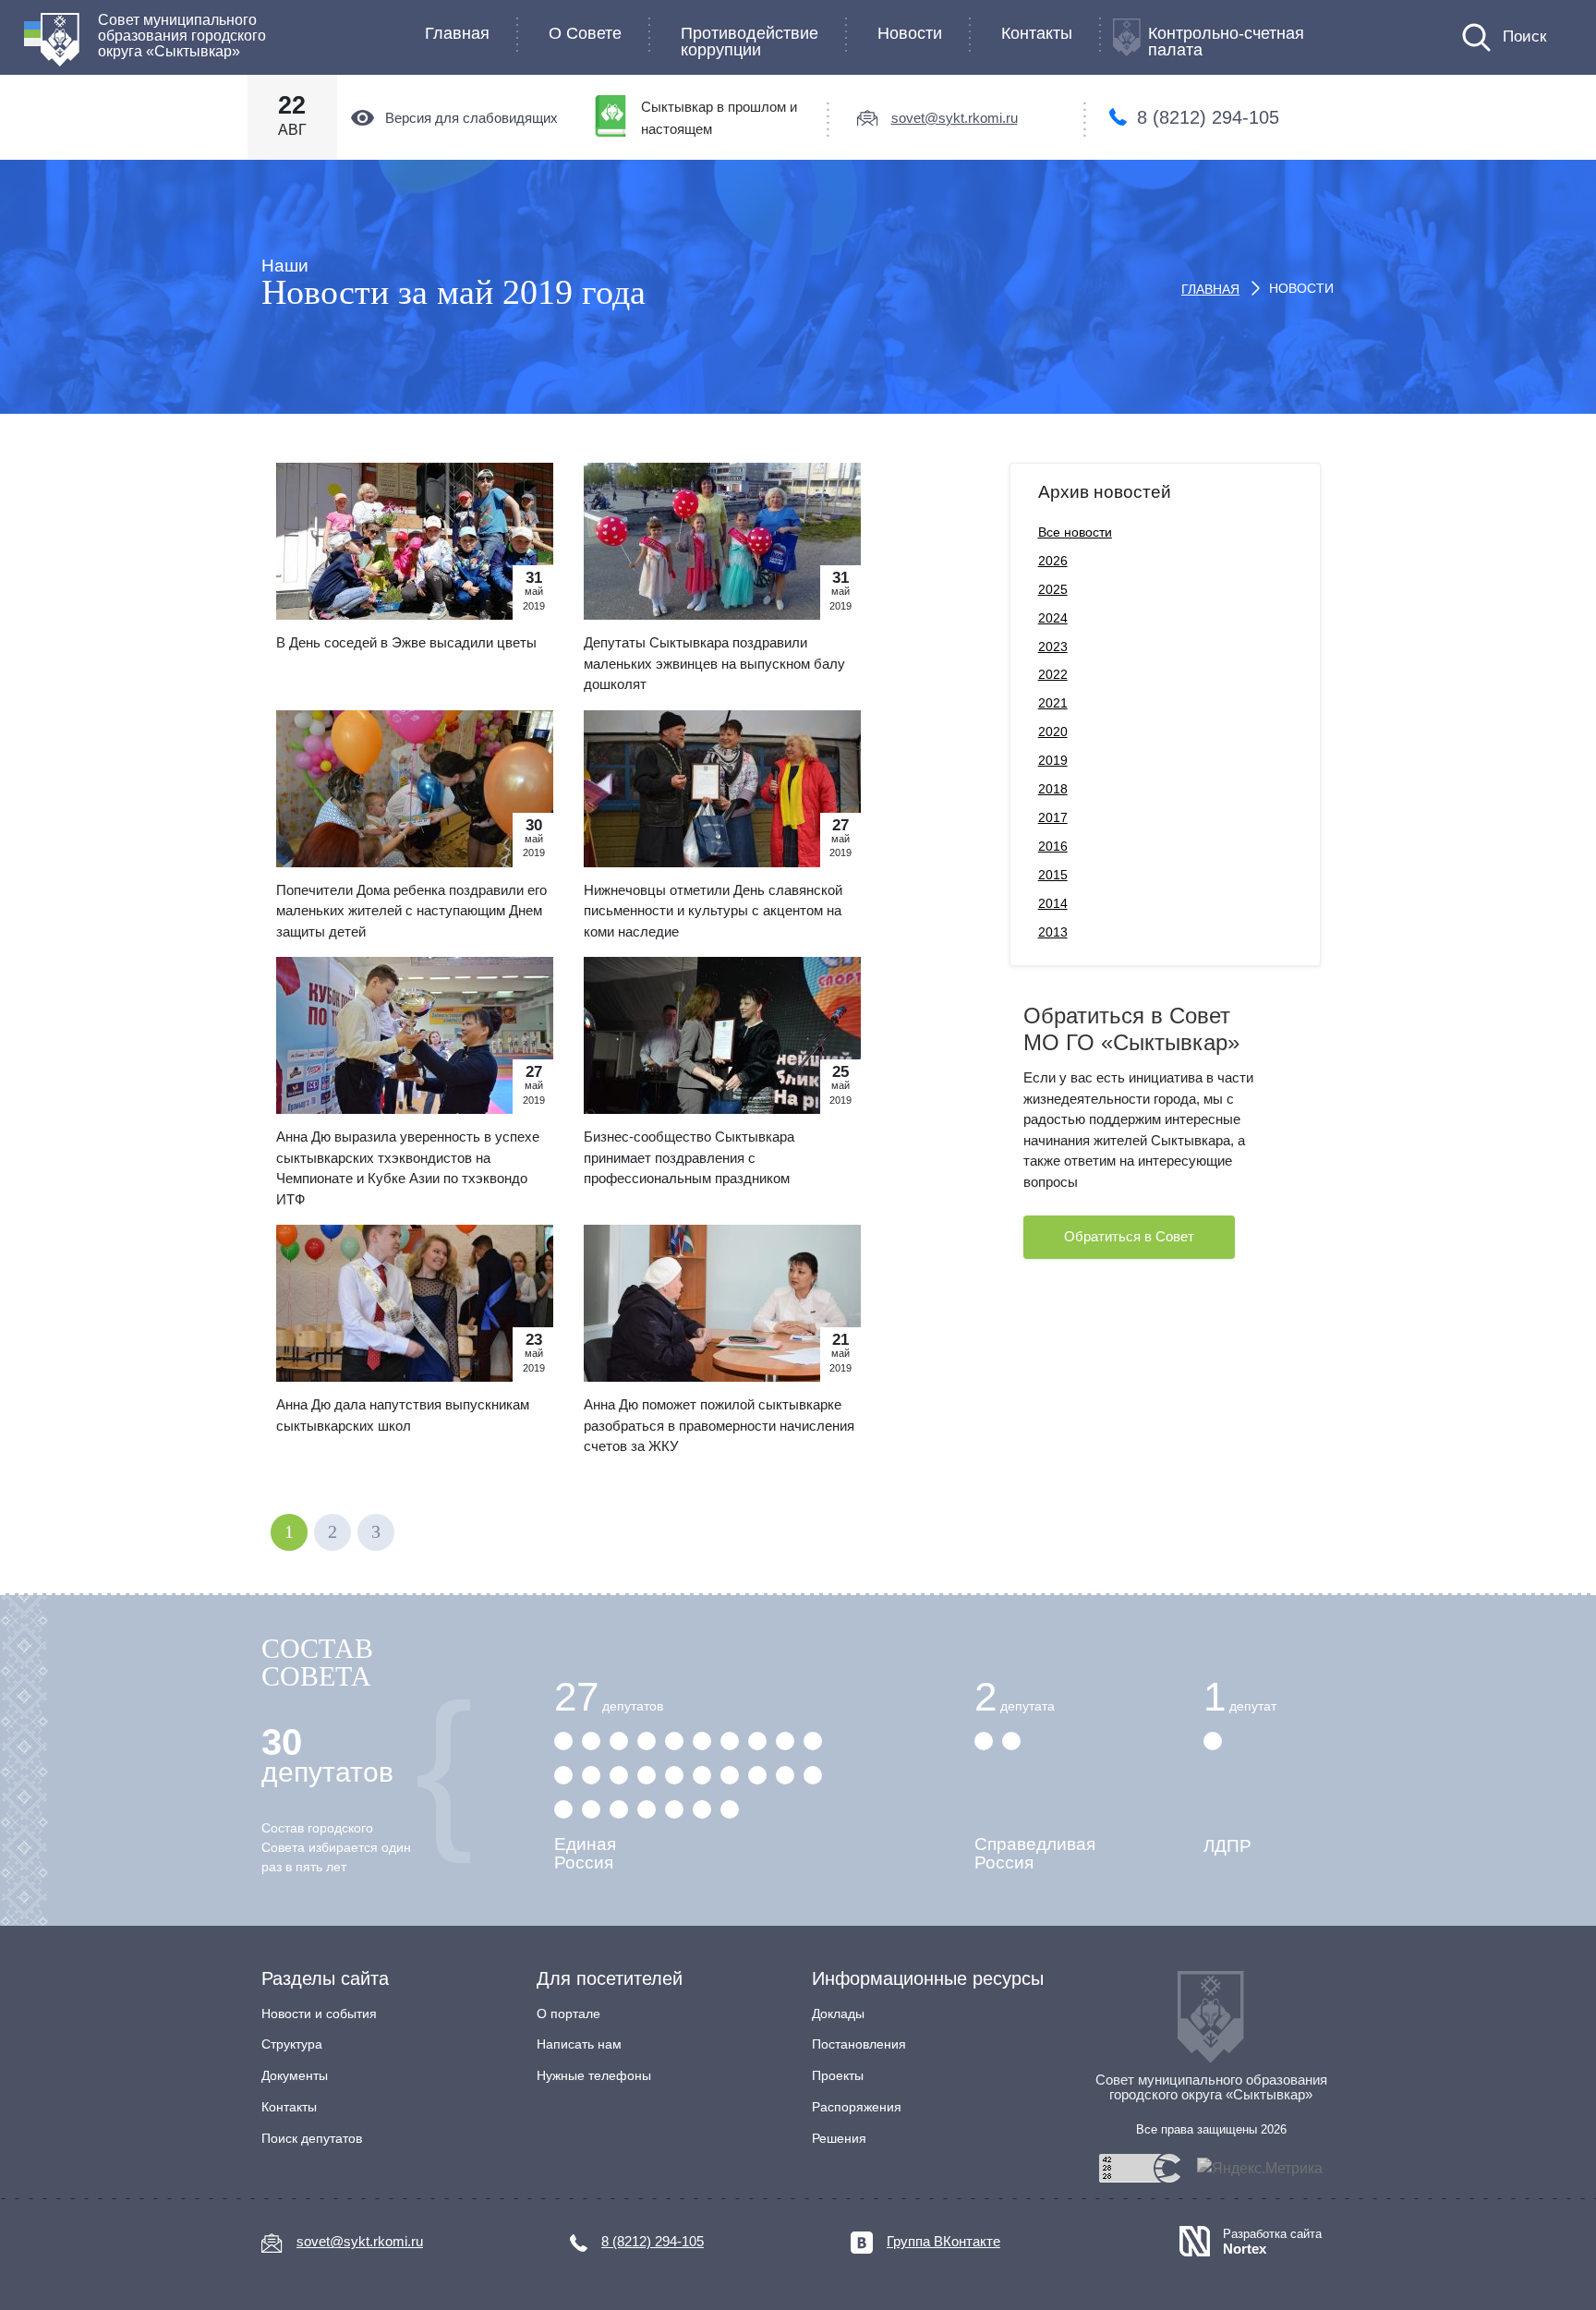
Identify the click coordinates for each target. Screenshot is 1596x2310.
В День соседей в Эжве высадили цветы (406, 642)
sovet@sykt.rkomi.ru (955, 118)
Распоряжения (857, 2107)
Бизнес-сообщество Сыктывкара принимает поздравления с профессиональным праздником (689, 1157)
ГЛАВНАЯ (1210, 289)
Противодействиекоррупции (750, 42)
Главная (457, 33)
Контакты (1037, 33)
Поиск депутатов (312, 2138)
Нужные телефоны (594, 2075)
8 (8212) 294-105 (1208, 117)
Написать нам (579, 2044)
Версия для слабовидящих (472, 118)
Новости (910, 33)
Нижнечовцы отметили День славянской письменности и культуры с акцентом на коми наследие (713, 911)
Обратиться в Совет (1129, 1236)
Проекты (838, 2075)
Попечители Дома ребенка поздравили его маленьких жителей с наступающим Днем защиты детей (411, 911)
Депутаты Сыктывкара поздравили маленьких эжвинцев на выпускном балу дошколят (714, 663)
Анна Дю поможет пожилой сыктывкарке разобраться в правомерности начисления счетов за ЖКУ (719, 1425)
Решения (839, 2138)
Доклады (838, 2014)
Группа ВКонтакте (943, 2241)
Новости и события (319, 2014)
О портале (568, 2014)
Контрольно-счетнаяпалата (1226, 42)
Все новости (1075, 532)
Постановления (859, 2044)
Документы (295, 2075)
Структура (292, 2044)
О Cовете (585, 33)
